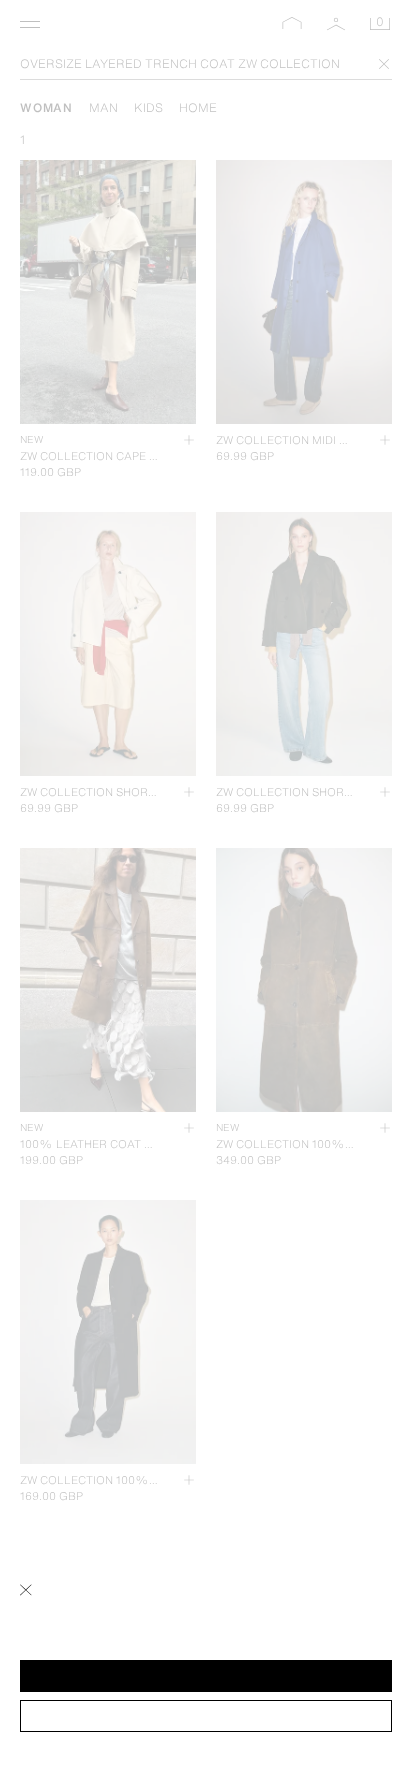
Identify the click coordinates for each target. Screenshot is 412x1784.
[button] (206, 1676)
